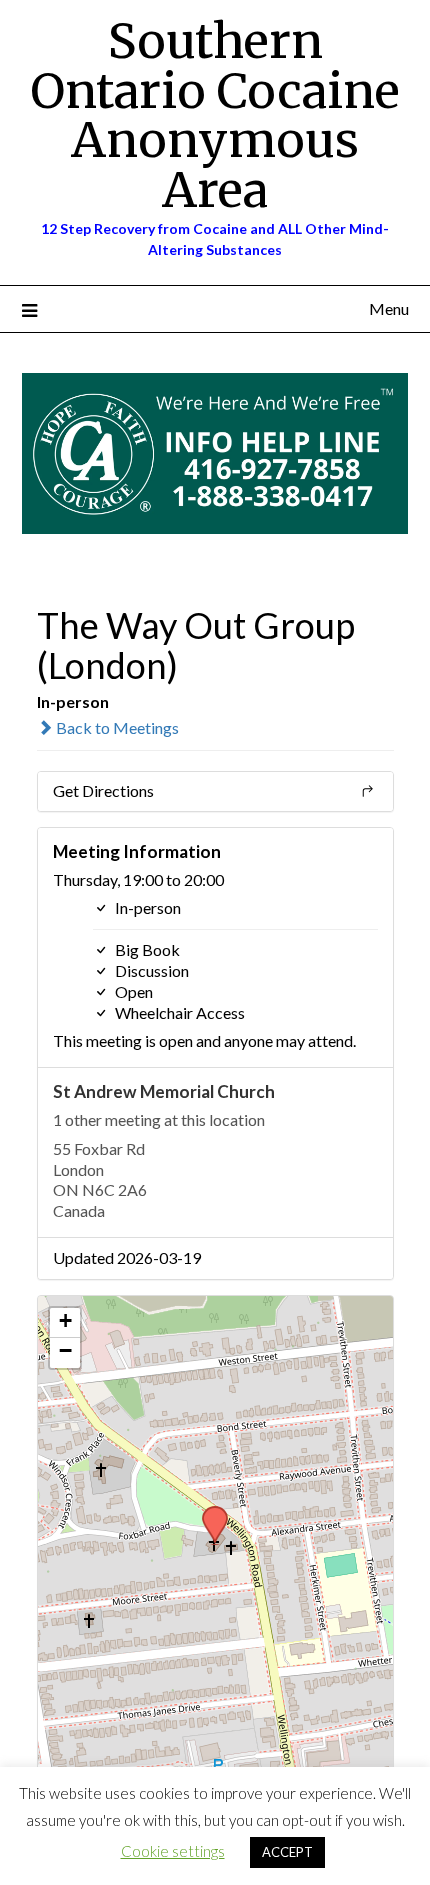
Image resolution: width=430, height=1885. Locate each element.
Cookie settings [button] (173, 1851)
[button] (208, 1512)
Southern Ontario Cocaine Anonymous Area (215, 115)
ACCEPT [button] (287, 1852)
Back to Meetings (116, 727)
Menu (389, 308)
